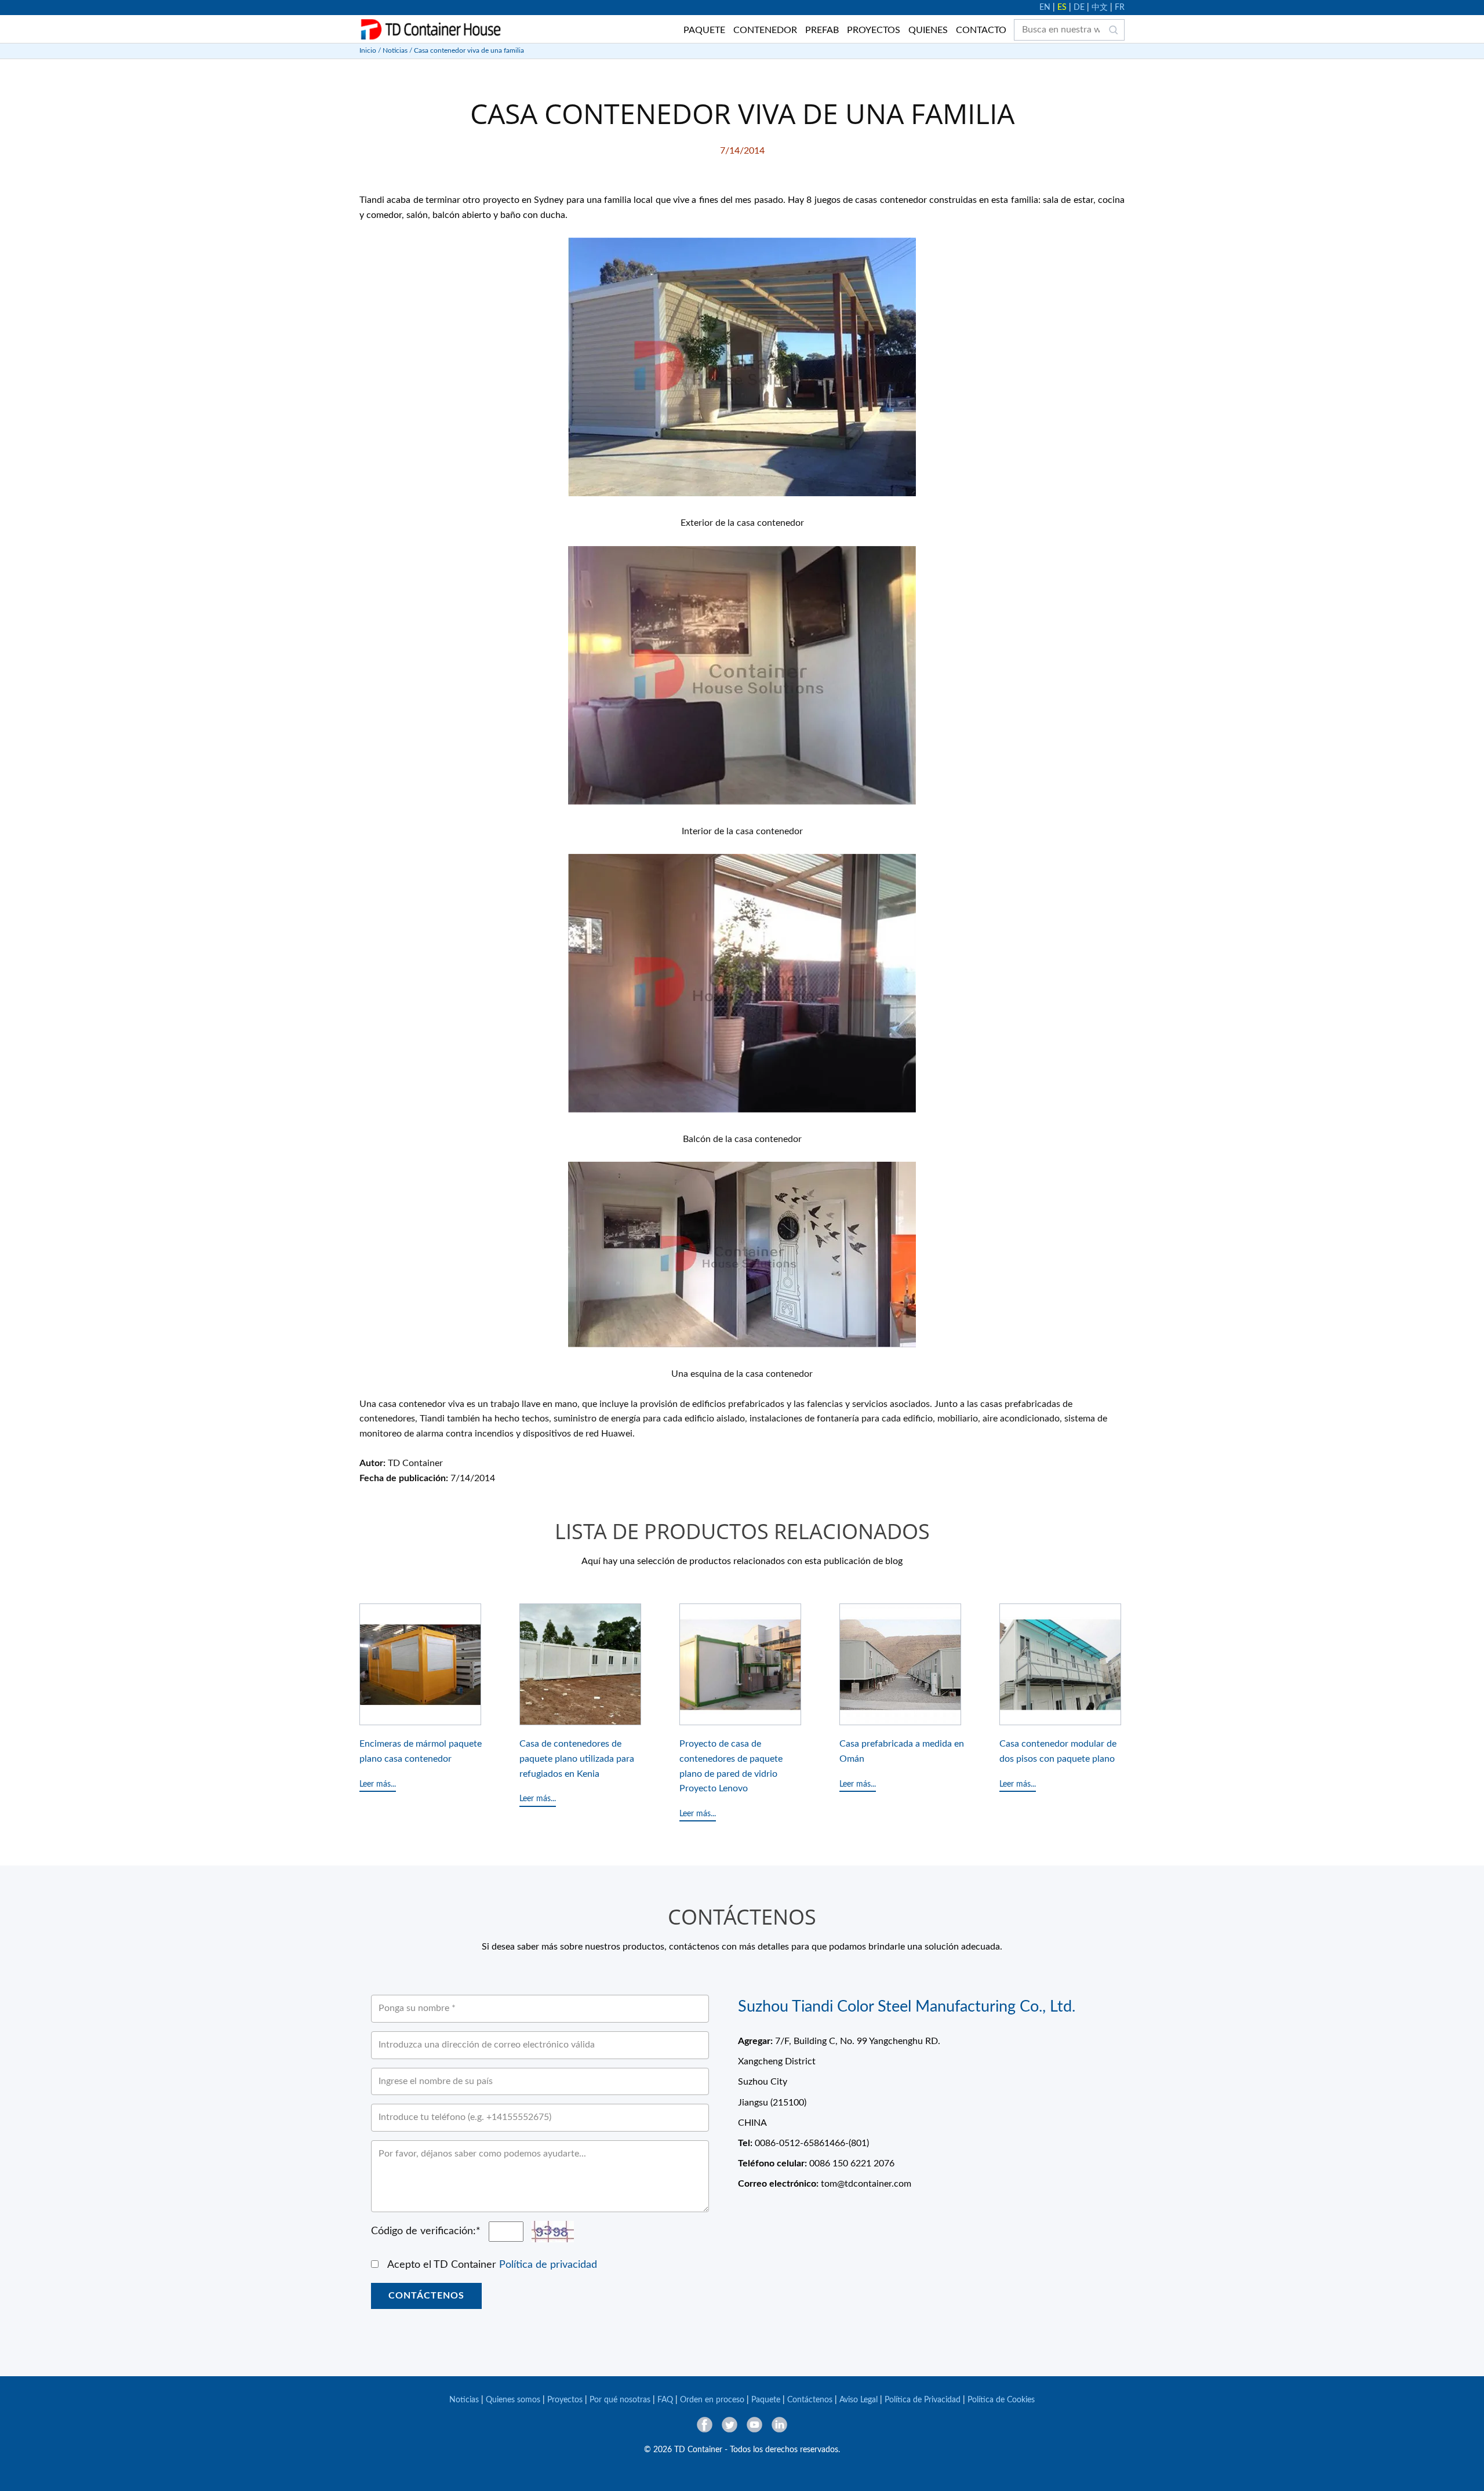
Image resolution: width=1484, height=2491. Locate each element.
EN (1045, 8)
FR (1120, 8)
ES (1062, 8)
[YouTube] (754, 2425)
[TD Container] (431, 30)
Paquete (704, 30)
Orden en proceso (712, 2400)
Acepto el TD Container (492, 2265)
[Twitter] (730, 2425)
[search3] (1114, 30)
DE (1079, 8)
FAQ (665, 2400)
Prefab (822, 30)
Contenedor (765, 30)
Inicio (368, 50)
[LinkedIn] (779, 2425)
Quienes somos (513, 2400)
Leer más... (378, 1784)
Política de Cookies (1001, 2400)
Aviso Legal (859, 2400)
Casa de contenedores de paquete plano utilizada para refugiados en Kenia (577, 1759)
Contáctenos (426, 2296)
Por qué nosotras (620, 2400)
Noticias (395, 50)
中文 (1100, 8)
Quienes (928, 30)
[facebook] (705, 2425)
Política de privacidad (548, 2265)
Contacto (981, 30)
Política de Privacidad (923, 2400)
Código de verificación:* (426, 2231)
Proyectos (874, 30)
